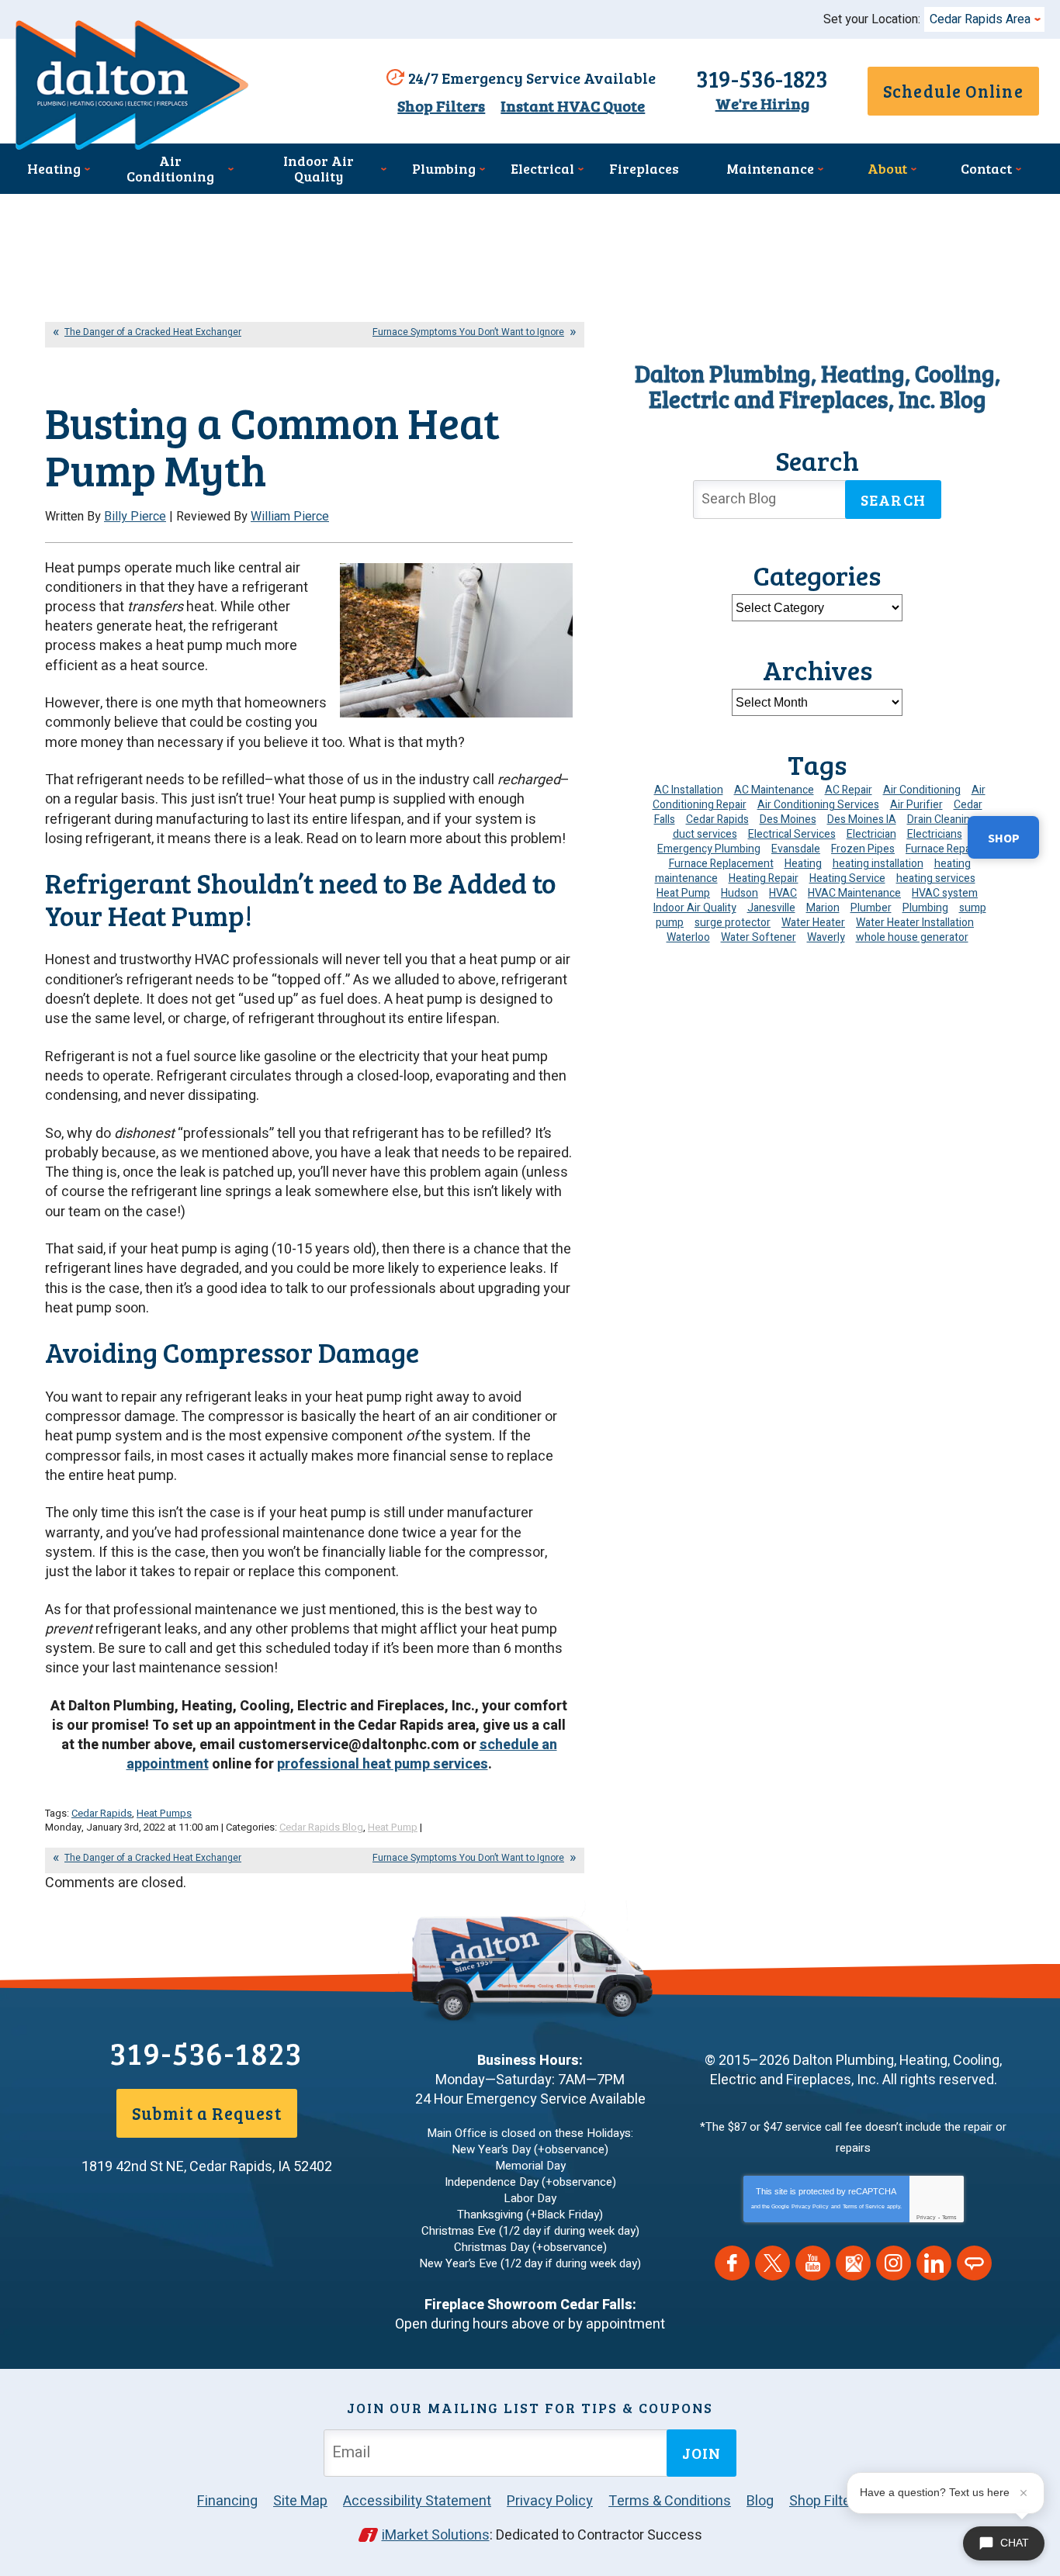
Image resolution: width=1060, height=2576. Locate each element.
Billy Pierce (135, 517)
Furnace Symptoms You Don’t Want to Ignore (468, 332)
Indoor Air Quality (695, 908)
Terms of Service (864, 2206)
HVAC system (945, 893)
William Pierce (290, 517)
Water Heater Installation (915, 923)
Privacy (926, 2217)
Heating (803, 864)
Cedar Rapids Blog (321, 1827)
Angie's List (974, 2263)
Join (701, 2453)
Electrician (871, 834)
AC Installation (689, 790)
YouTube (813, 2263)
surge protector (733, 923)
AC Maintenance (774, 790)
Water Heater (813, 923)
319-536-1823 (762, 78)
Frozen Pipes (863, 849)
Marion (823, 908)
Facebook (732, 2263)
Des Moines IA (862, 819)
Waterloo (688, 937)
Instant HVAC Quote (573, 106)
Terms (949, 2217)
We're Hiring (762, 104)
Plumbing (925, 908)
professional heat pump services (383, 1764)
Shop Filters (441, 106)
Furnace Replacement (721, 864)
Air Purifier (916, 805)
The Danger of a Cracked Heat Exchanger (153, 332)
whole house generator (912, 937)
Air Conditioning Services (818, 805)
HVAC (783, 893)
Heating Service (847, 878)
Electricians (935, 834)
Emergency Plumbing (709, 849)
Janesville (771, 908)
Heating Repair (764, 878)
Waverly (826, 937)
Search (893, 500)
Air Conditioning (922, 790)
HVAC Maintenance (854, 893)
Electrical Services (792, 834)
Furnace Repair (941, 849)
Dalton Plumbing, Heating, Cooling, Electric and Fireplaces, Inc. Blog (818, 386)
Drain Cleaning (942, 819)
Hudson (740, 893)
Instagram (894, 2263)
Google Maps (853, 2263)
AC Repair (849, 790)
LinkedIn (934, 2263)
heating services (936, 878)
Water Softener (759, 937)
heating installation (878, 864)
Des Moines (788, 819)
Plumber (871, 908)
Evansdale (796, 849)
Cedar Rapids (102, 1813)
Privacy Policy (810, 2206)
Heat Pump (393, 1827)
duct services (705, 834)
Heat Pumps (164, 1813)
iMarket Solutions (436, 2535)
